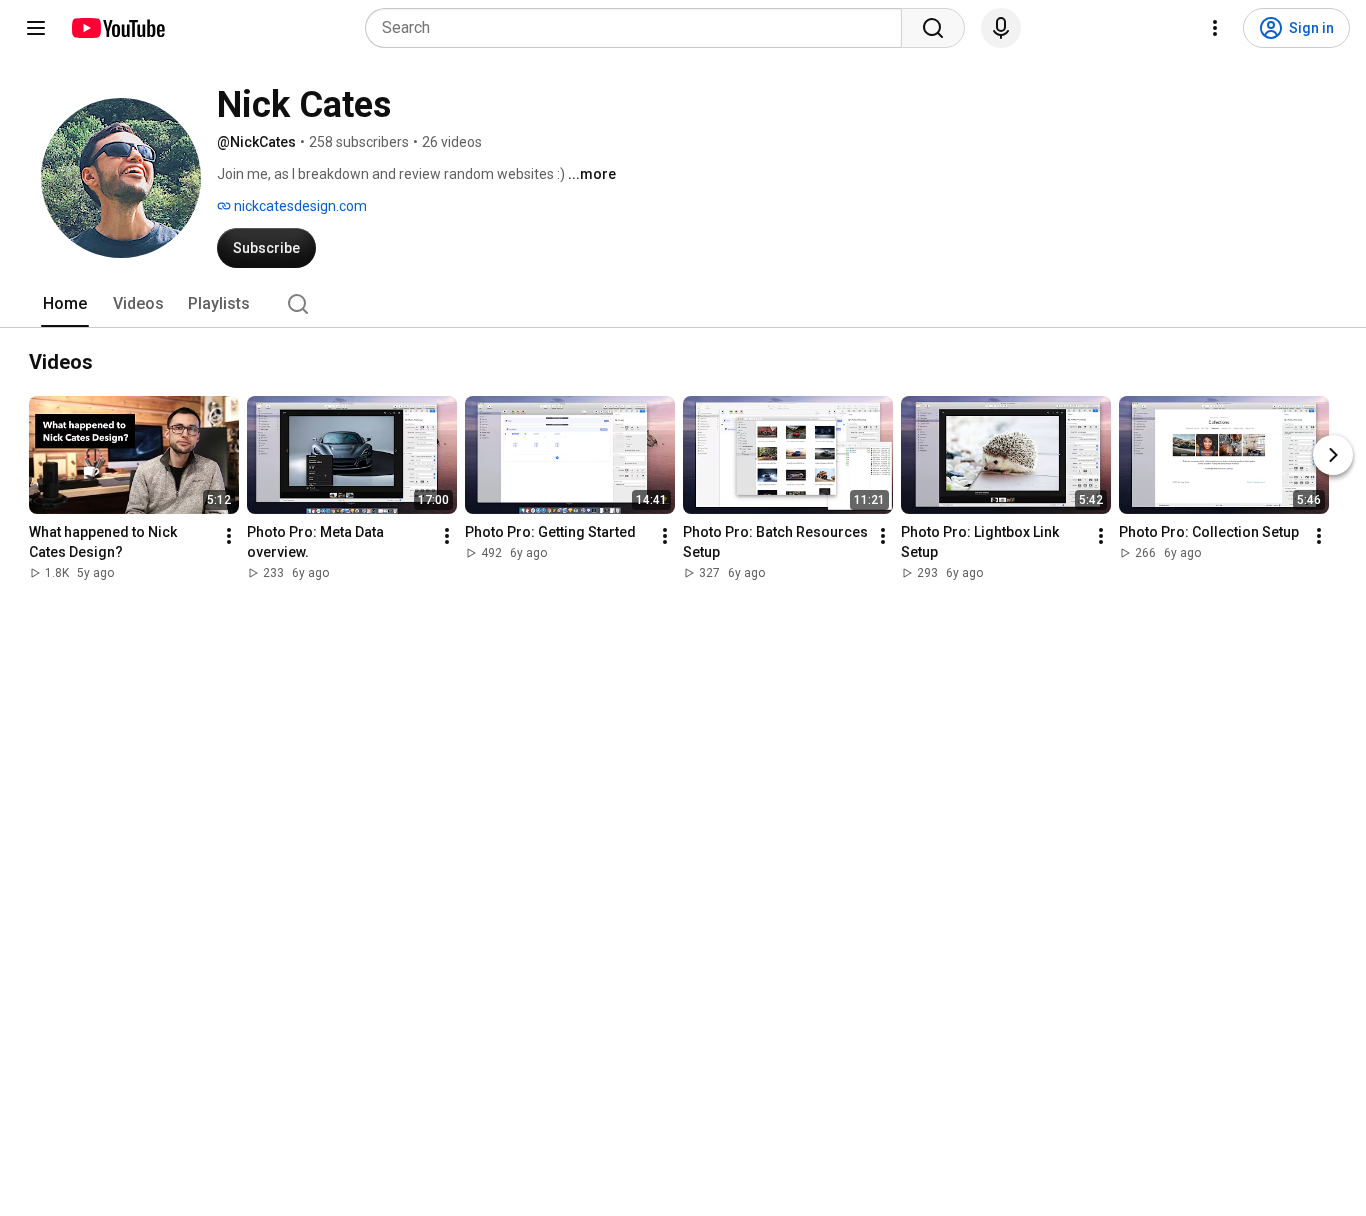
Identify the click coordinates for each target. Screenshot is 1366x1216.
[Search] (933, 28)
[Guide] (36, 28)
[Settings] (1215, 28)
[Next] (1333, 455)
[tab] (65, 304)
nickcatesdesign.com (299, 206)
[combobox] (639, 28)
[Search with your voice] (1001, 28)
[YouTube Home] (117, 28)
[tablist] (683, 304)
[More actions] (229, 536)
